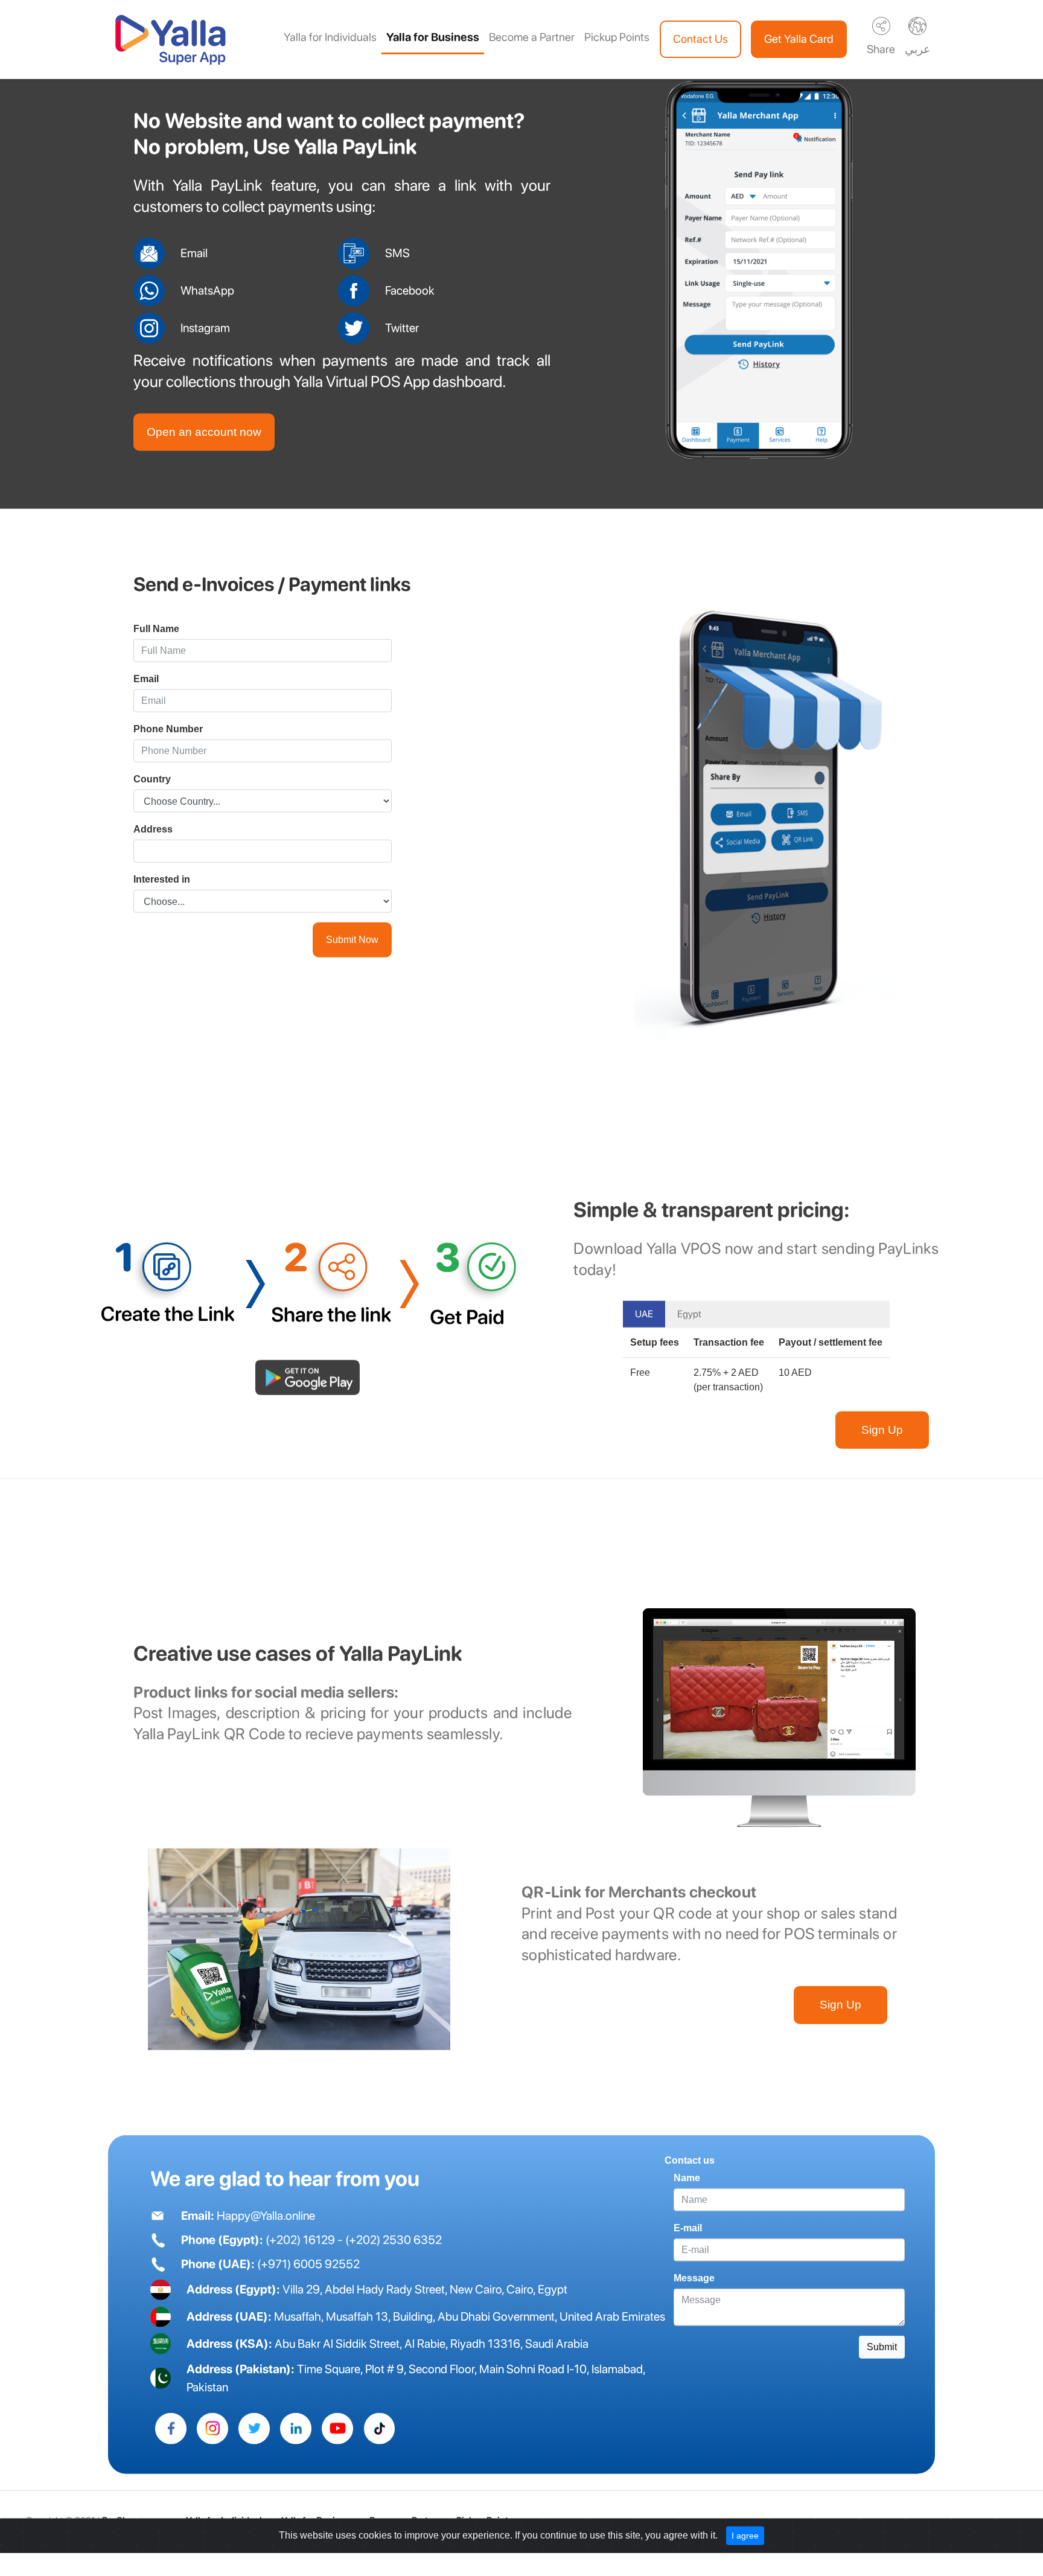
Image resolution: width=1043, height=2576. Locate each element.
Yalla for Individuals (330, 37)
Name (687, 2190)
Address (153, 841)
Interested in (162, 891)
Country (152, 791)
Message (694, 2290)
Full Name (156, 641)
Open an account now (204, 443)
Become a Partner (532, 37)
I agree (745, 2547)
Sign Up (882, 1441)
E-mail (688, 2240)
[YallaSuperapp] (171, 2440)
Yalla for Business (433, 37)
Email (146, 691)
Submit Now (352, 952)
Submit (882, 2359)
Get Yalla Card (799, 39)
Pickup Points (617, 37)
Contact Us (700, 39)
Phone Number (168, 741)
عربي (917, 49)
